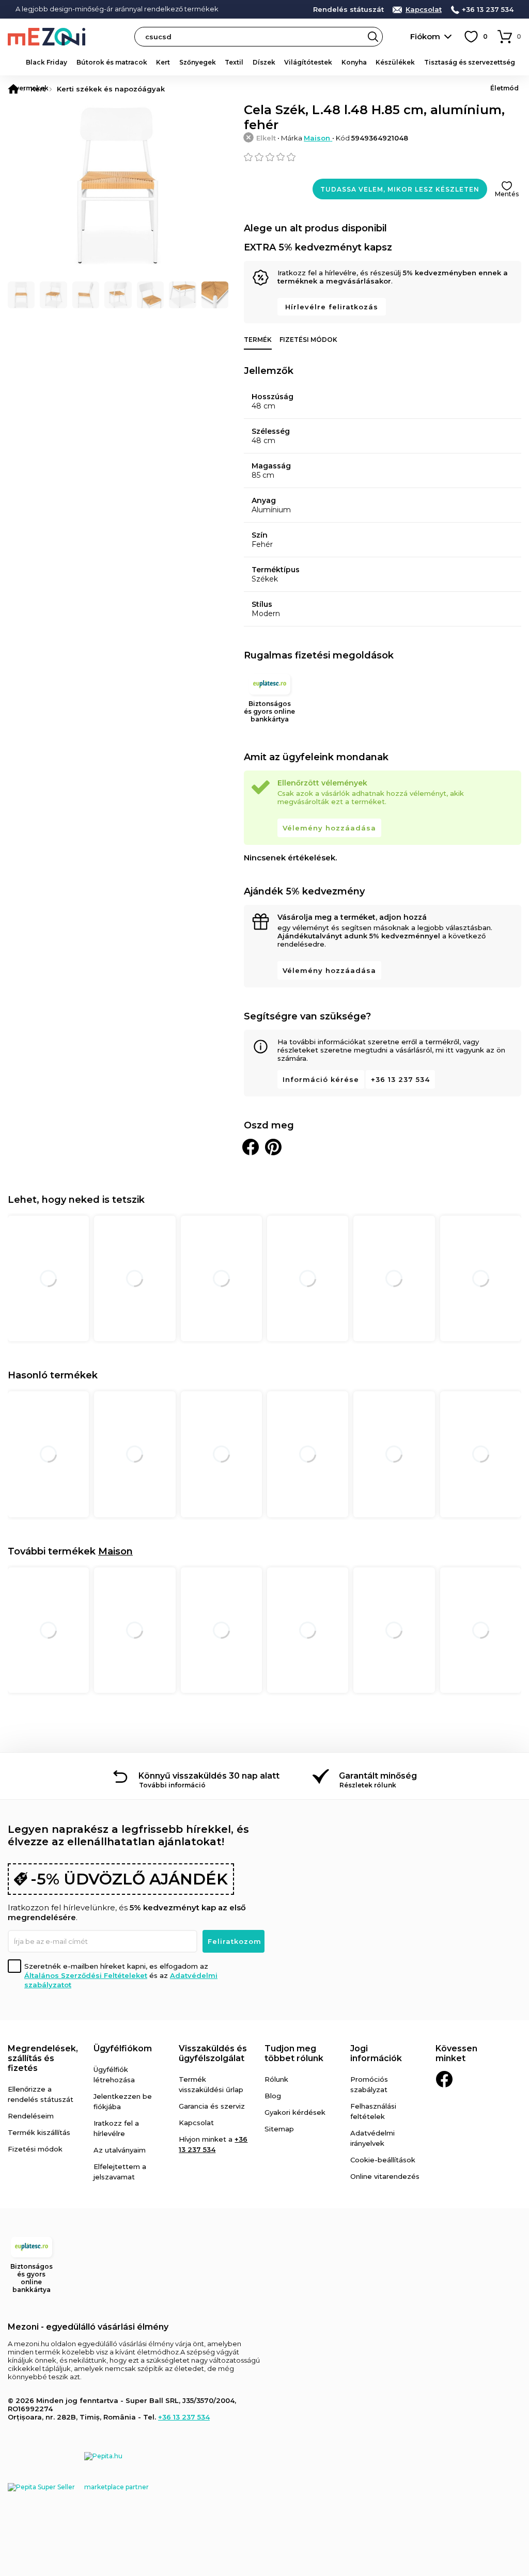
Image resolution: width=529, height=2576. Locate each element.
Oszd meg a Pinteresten (273, 1147)
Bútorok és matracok (112, 62)
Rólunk (276, 2079)
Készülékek (395, 62)
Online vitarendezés (385, 2176)
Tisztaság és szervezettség (470, 62)
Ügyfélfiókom (123, 2048)
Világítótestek (308, 62)
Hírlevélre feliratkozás (332, 307)
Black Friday (46, 62)
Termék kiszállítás (39, 2132)
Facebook (444, 2079)
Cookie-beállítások (383, 2160)
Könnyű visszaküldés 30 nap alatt (209, 1776)
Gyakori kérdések (295, 2112)
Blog (273, 2096)
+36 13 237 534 (488, 10)
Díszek (264, 62)
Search (373, 37)
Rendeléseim (31, 2116)
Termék (258, 340)
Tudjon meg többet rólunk (294, 2053)
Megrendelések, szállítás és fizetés (43, 2058)
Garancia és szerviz (212, 2106)
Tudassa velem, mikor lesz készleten (400, 189)
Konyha (354, 62)
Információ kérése (321, 1079)
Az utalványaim (120, 2150)
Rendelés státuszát (348, 10)
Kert (163, 62)
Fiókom (425, 36)
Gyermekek (29, 88)
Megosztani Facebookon (251, 1147)
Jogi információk (376, 2053)
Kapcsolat (424, 10)
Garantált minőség (378, 1776)
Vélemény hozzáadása (329, 828)
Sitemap (279, 2129)
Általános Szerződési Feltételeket (86, 1975)
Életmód (504, 88)
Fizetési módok (308, 340)
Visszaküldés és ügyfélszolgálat (213, 2053)
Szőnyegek (198, 62)
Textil (234, 62)
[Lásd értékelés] (383, 157)
